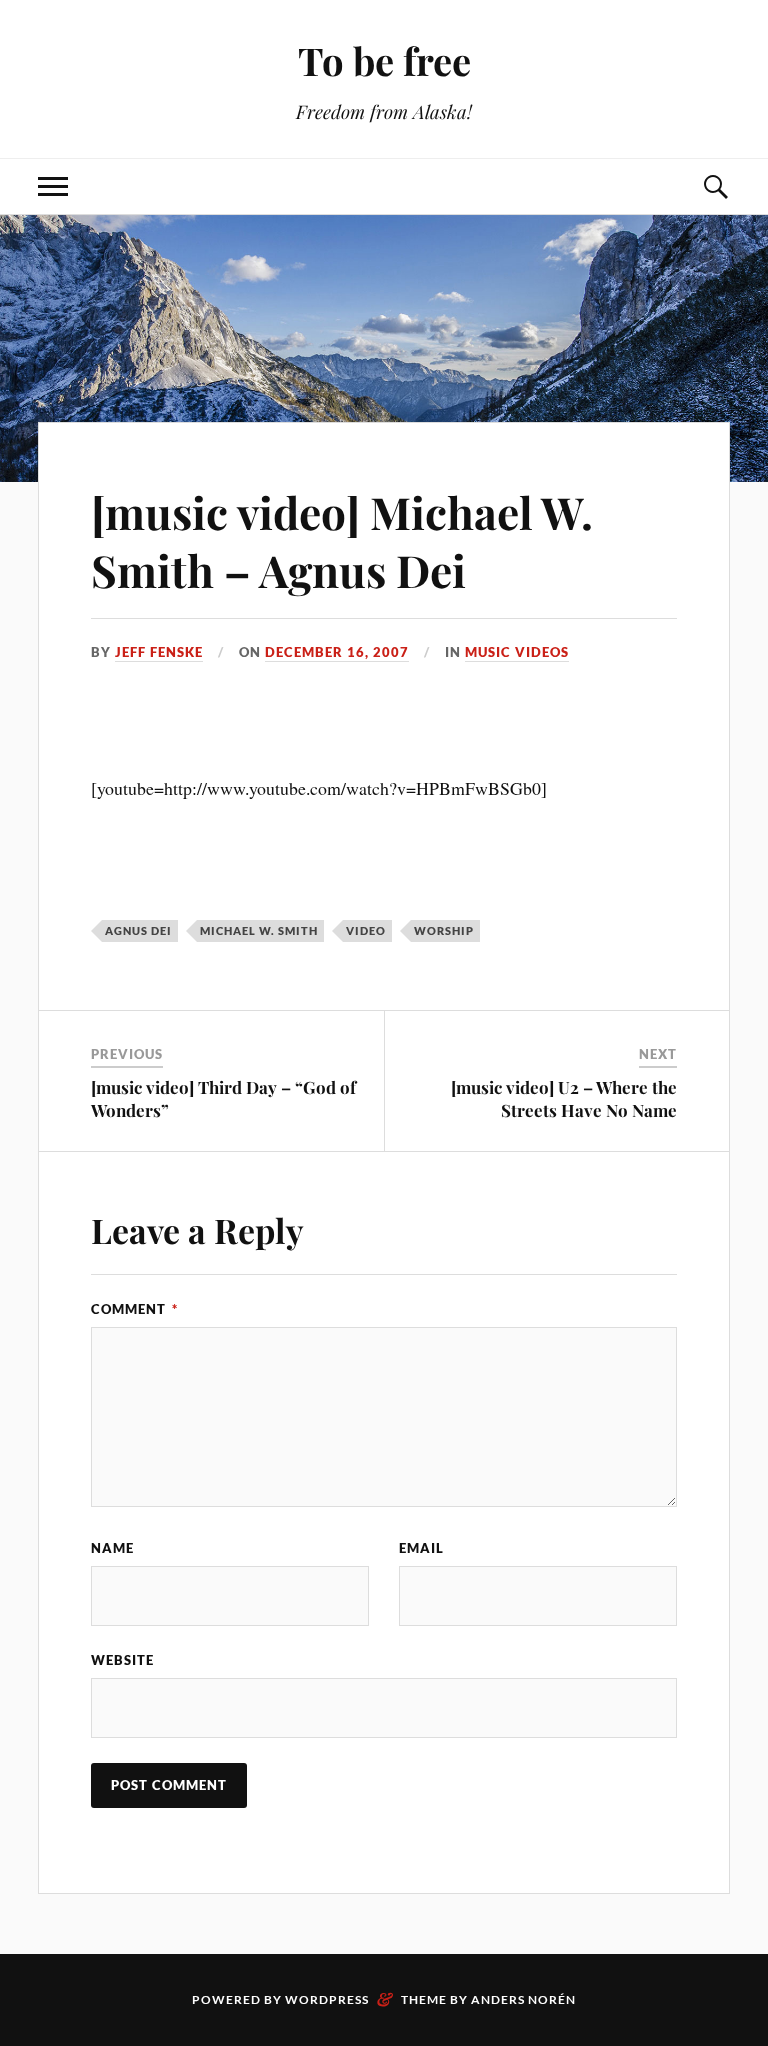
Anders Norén (523, 1999)
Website (122, 1660)
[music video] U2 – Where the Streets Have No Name (564, 1098)
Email (421, 1548)
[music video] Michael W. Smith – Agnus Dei (342, 540)
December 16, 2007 (337, 652)
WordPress (327, 1999)
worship (444, 930)
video (366, 930)
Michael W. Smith (259, 930)
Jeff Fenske (159, 652)
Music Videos (517, 652)
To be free (384, 60)
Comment (134, 1309)
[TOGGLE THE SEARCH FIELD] (715, 186)
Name (112, 1548)
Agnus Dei (138, 930)
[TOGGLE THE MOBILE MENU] (53, 186)
